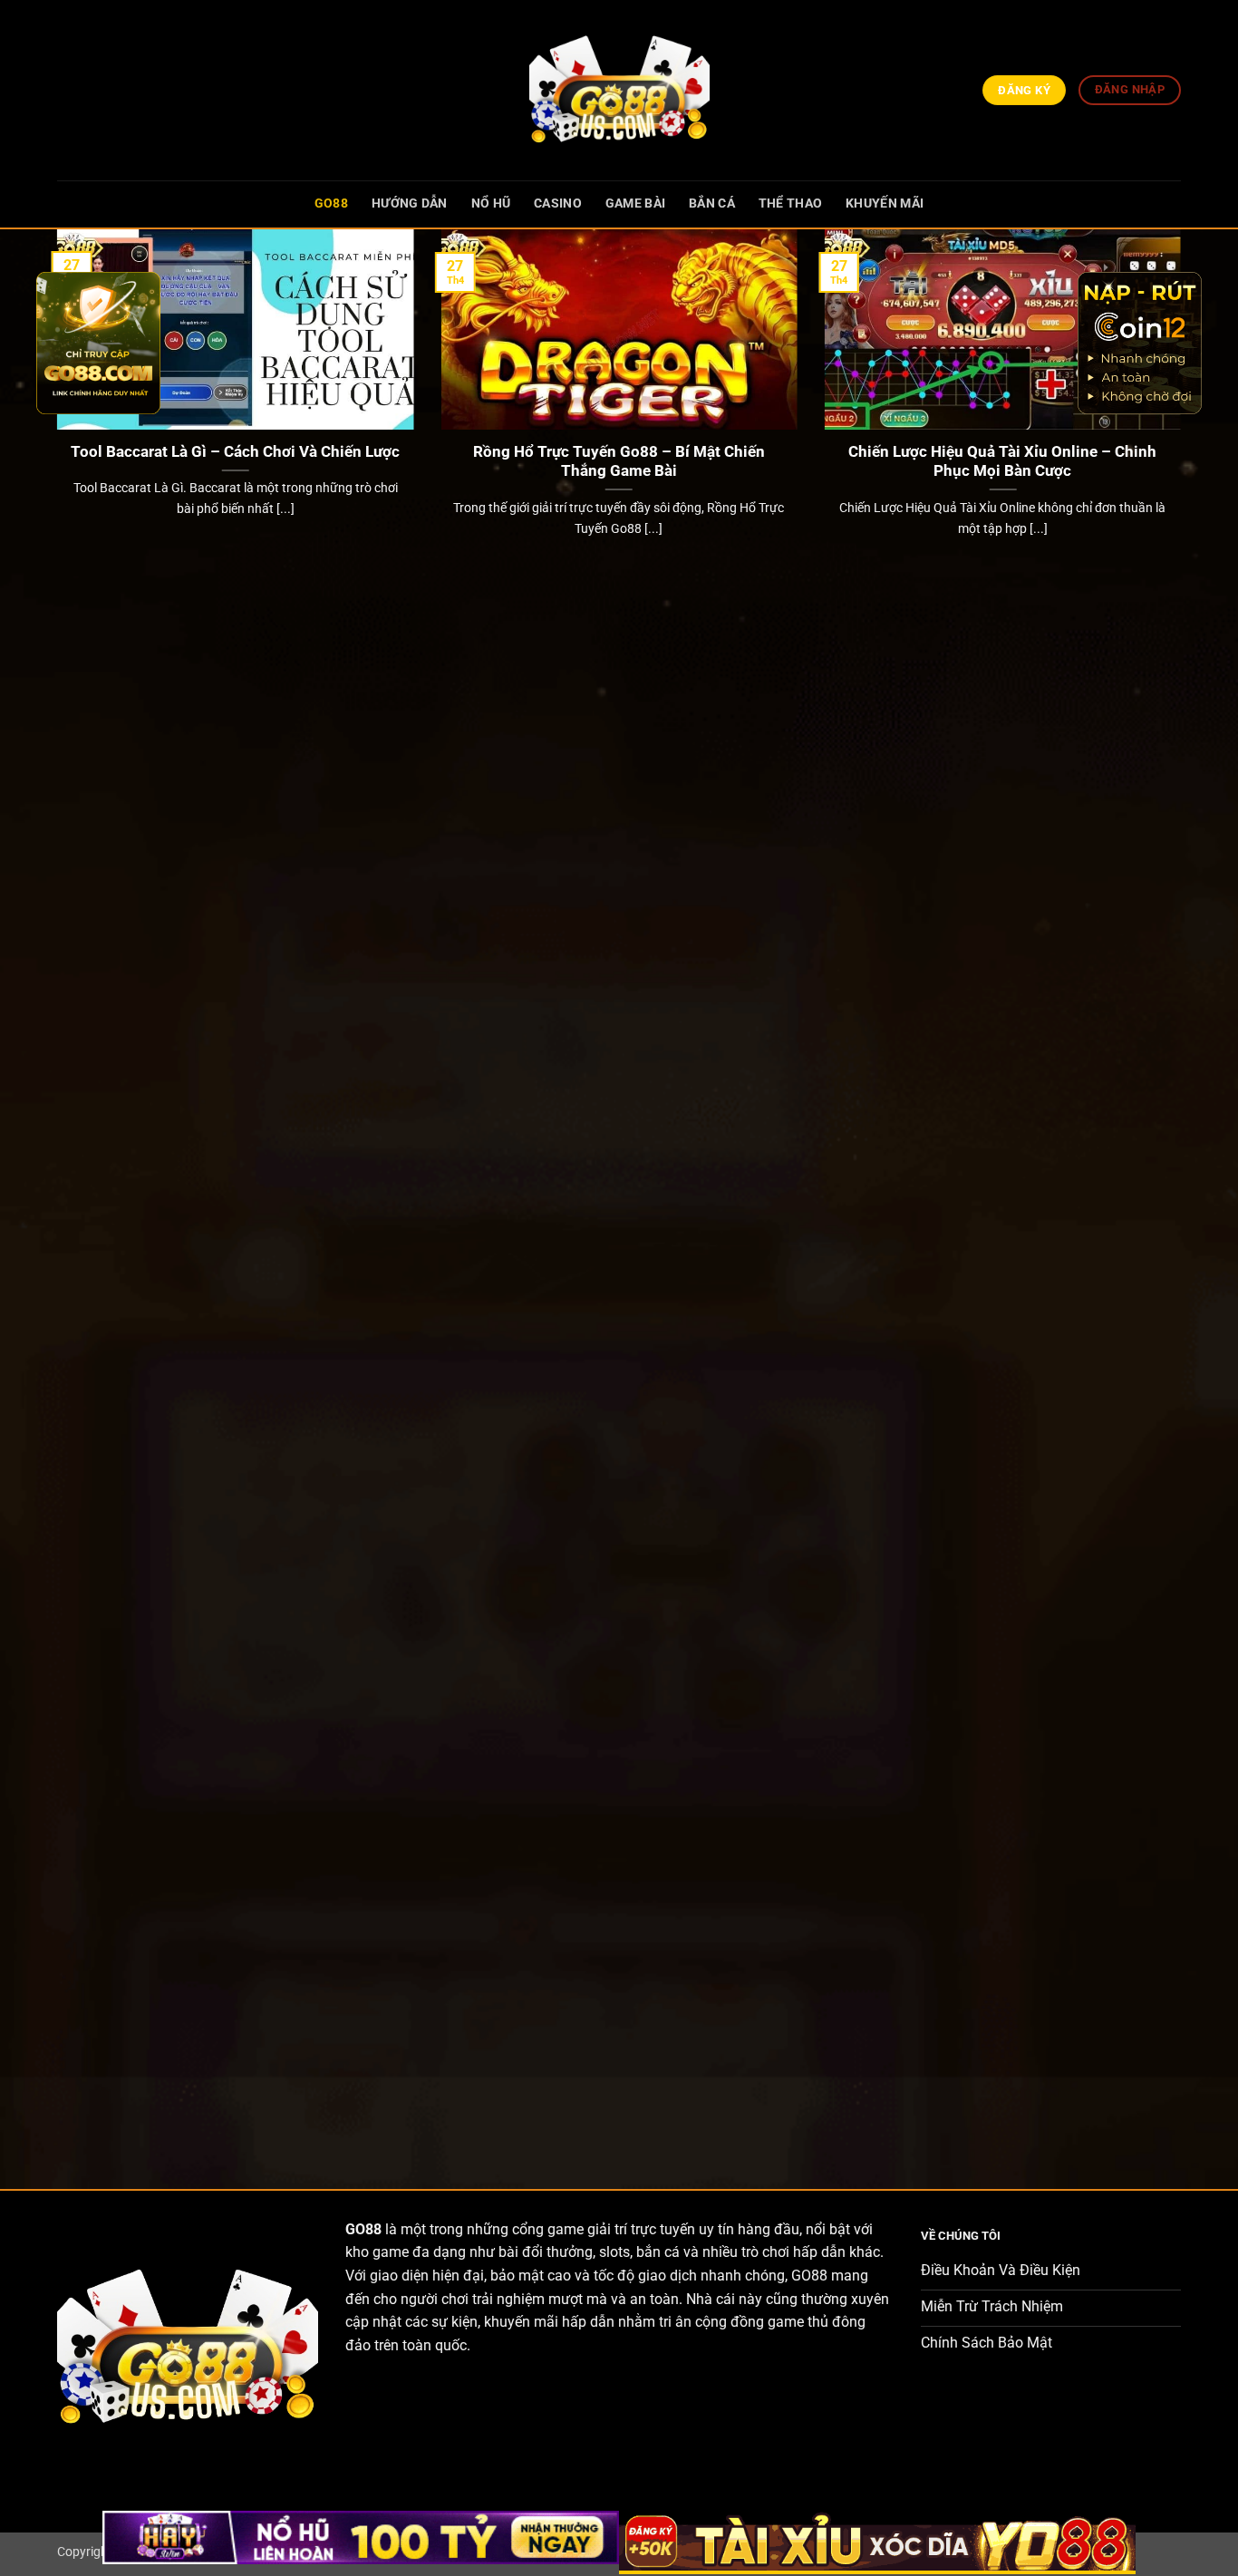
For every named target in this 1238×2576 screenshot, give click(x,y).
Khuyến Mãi (885, 203)
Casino (558, 203)
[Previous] (53, 1194)
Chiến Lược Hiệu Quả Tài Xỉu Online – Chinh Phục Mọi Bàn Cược (1002, 462)
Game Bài (635, 203)
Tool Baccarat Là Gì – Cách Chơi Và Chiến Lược (235, 452)
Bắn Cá (712, 203)
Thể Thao (790, 203)
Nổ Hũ (491, 203)
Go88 (331, 203)
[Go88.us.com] (619, 90)
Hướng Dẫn (410, 203)
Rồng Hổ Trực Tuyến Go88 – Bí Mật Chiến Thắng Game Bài (619, 462)
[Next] (1185, 1194)
